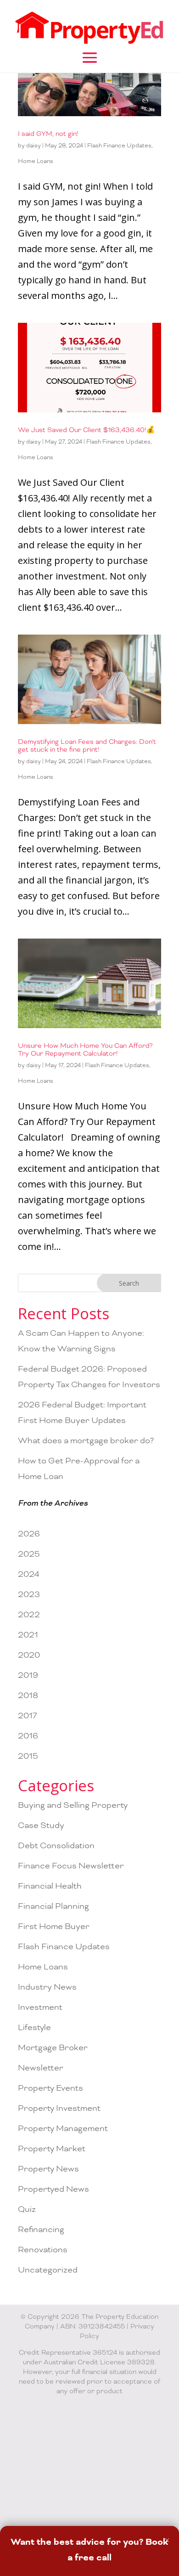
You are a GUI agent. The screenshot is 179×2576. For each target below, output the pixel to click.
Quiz (27, 2209)
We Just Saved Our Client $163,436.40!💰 (87, 430)
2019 (28, 1675)
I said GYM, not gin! (48, 134)
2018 (28, 1696)
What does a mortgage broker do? (86, 1441)
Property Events (50, 2088)
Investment (40, 2007)
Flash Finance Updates (119, 146)
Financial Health (50, 1886)
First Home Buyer (54, 1926)
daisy (34, 146)
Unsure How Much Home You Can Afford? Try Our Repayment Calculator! (85, 1050)
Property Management (63, 2129)
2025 (29, 1554)
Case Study (41, 1825)
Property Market (52, 2149)
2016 (28, 1736)
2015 (28, 1756)
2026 (29, 1534)
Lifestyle (34, 2028)
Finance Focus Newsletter (71, 1866)
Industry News (47, 1987)
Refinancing (41, 2230)
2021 (28, 1635)
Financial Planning (53, 1906)
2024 (29, 1574)
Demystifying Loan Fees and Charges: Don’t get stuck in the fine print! (87, 746)
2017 (28, 1716)
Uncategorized (48, 2270)
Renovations (43, 2250)
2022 (29, 1615)
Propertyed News (53, 2189)
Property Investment (59, 2108)
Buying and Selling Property (73, 1805)
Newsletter (41, 2068)
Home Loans (36, 161)
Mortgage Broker (53, 2048)
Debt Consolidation (56, 1846)
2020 (29, 1655)
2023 (29, 1595)
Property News (48, 2169)
